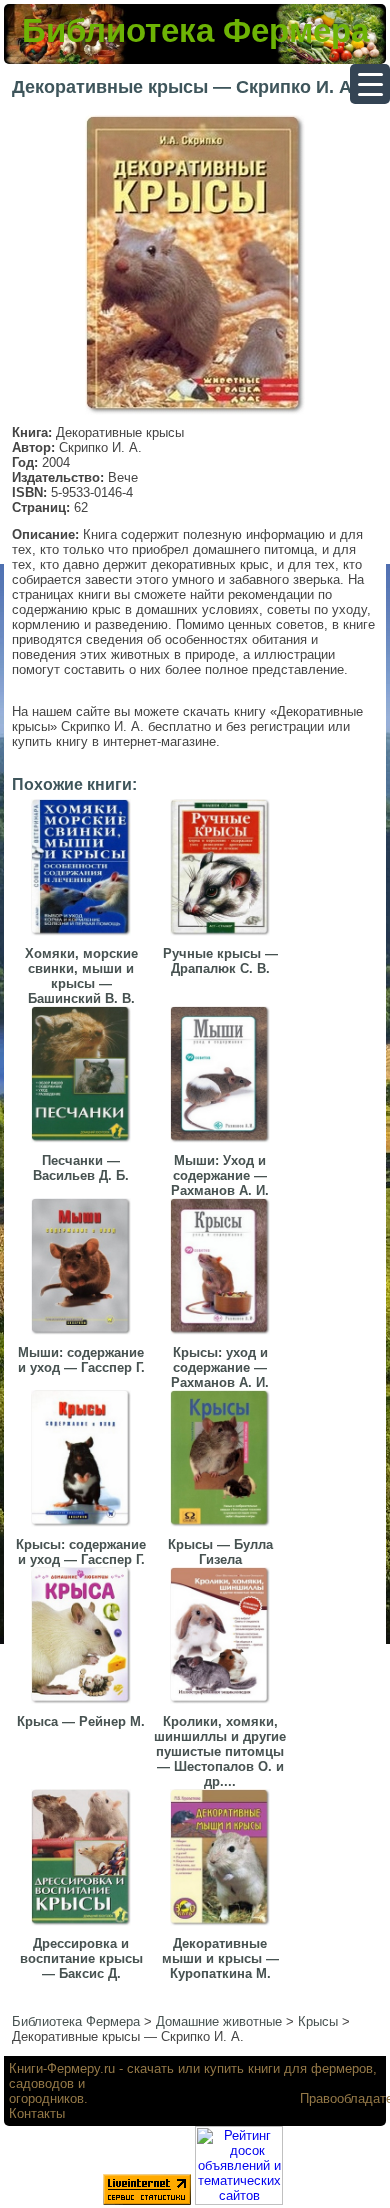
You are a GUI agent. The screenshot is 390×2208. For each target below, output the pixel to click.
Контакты (37, 2113)
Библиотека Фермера (195, 30)
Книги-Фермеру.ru (62, 2068)
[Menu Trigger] (370, 84)
